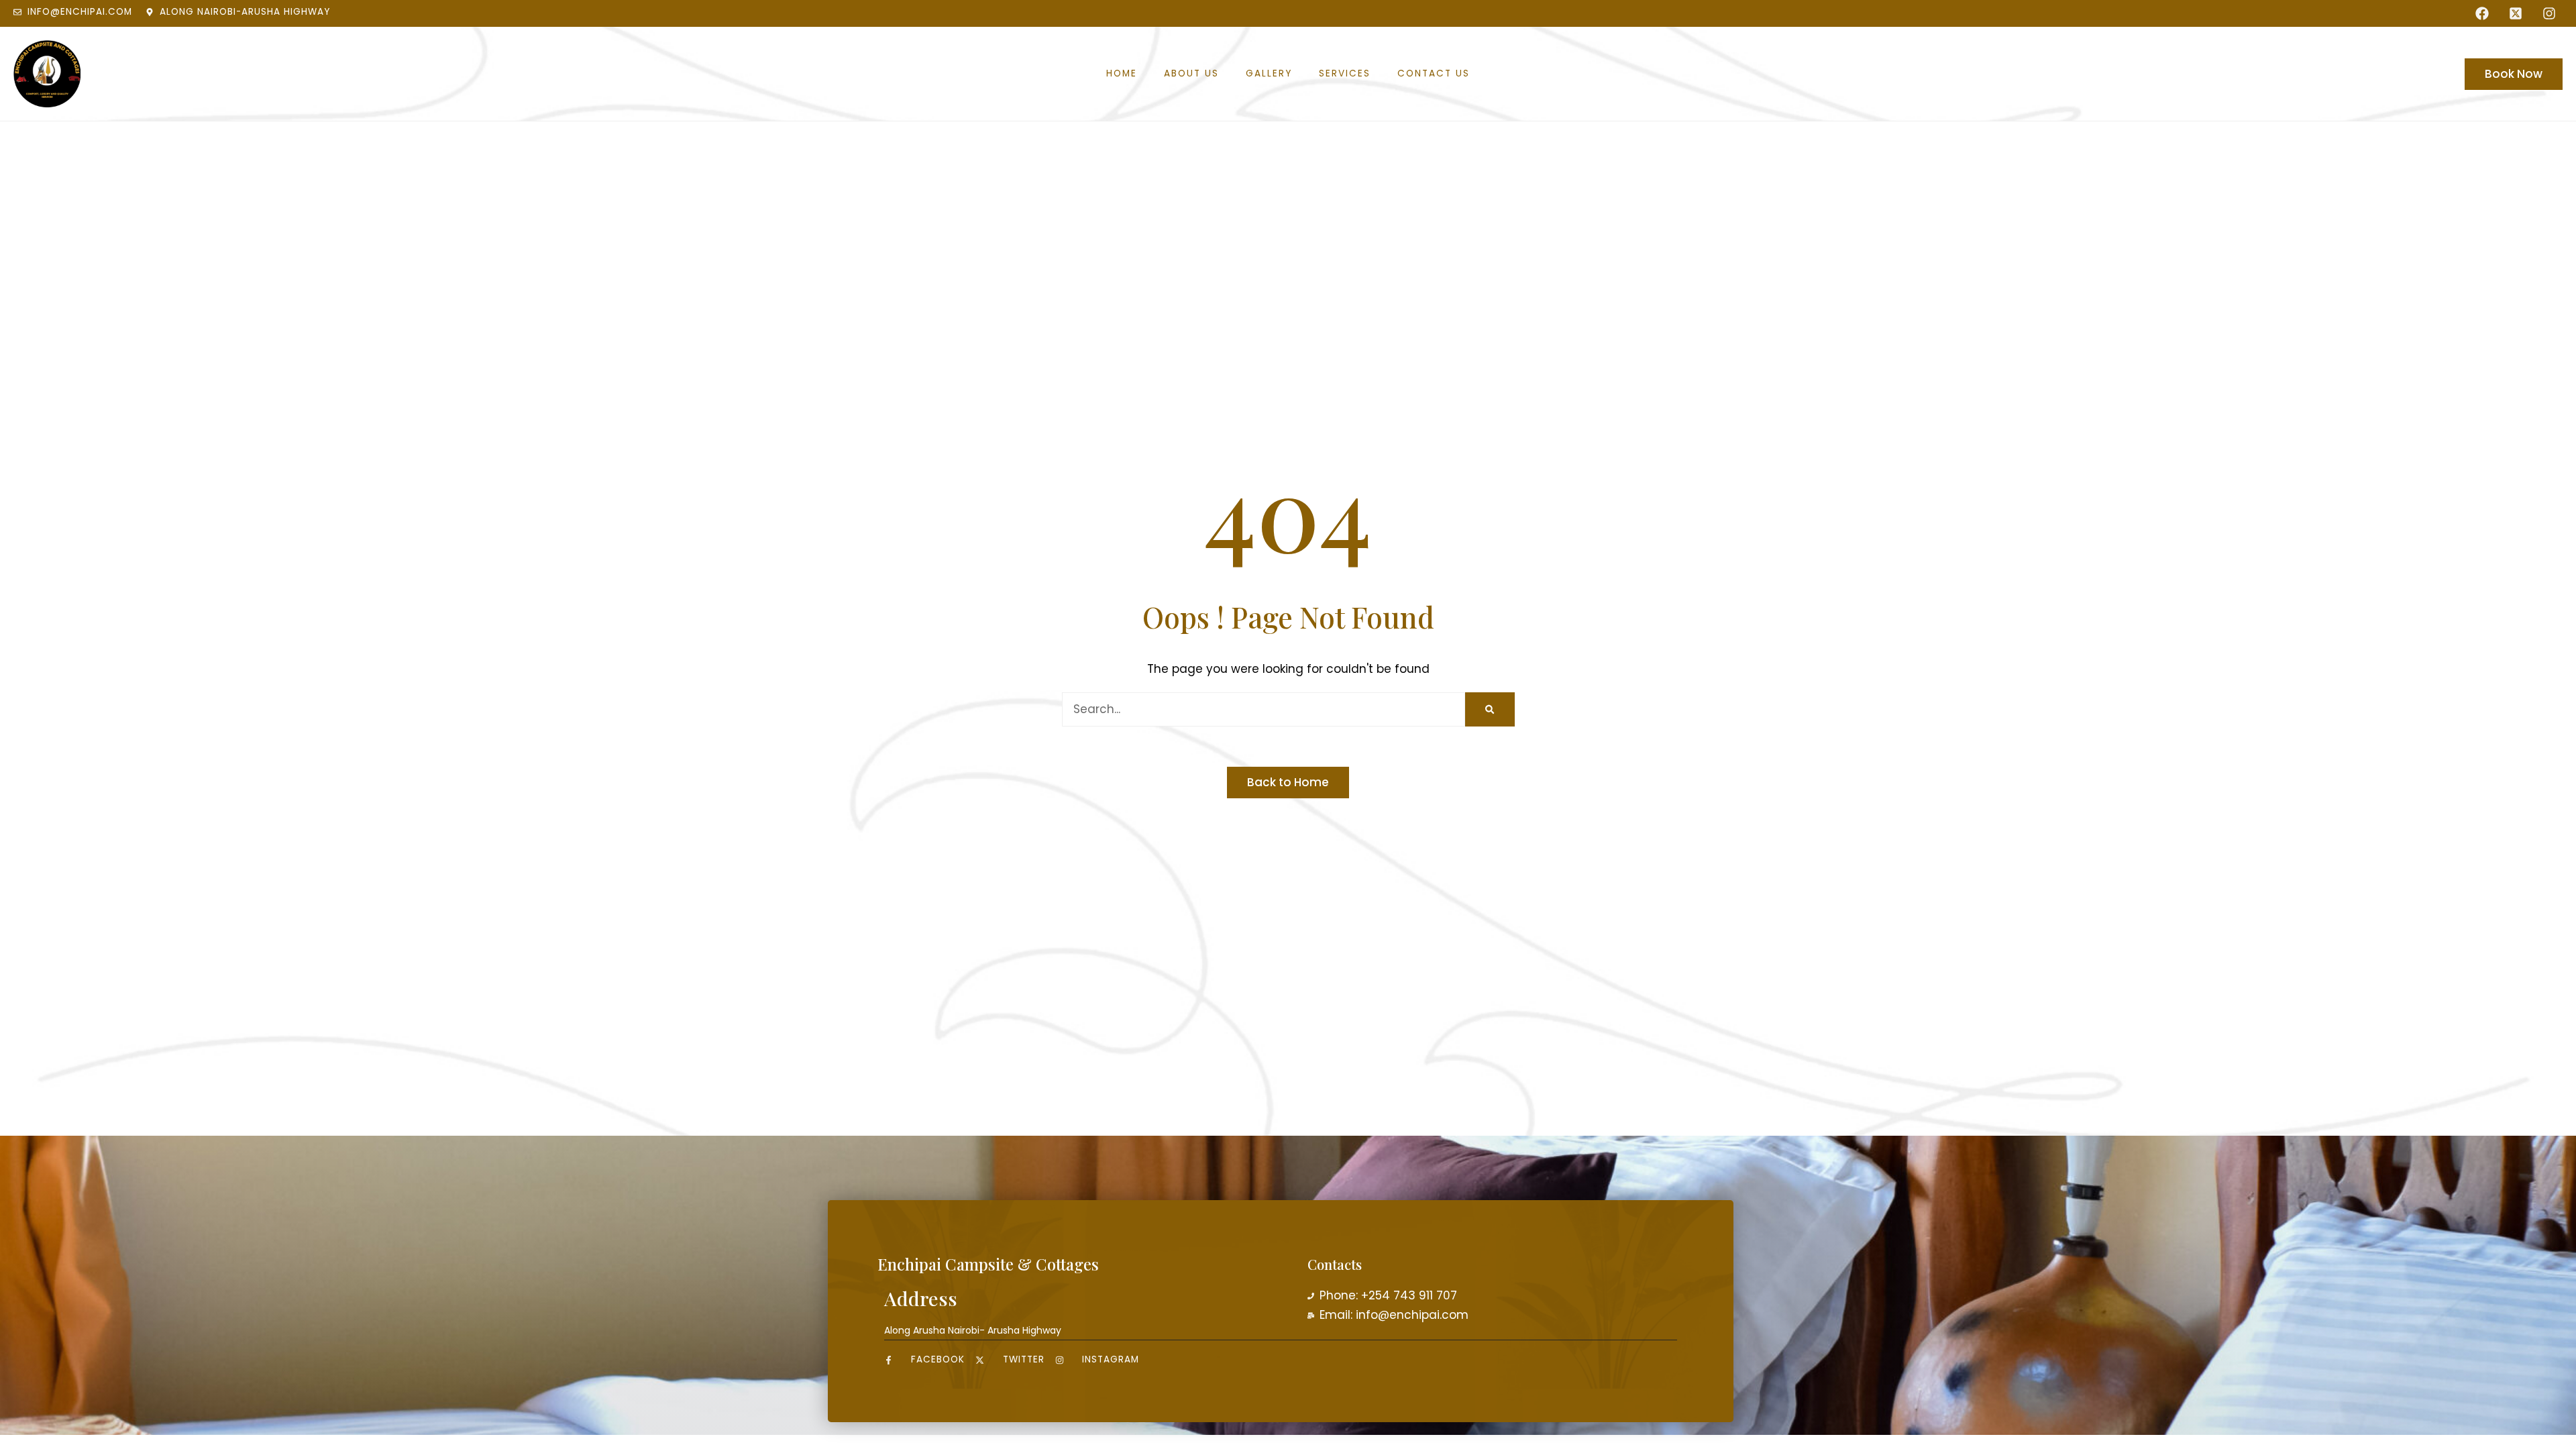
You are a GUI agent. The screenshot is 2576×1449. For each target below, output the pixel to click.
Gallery (1269, 74)
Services (1345, 74)
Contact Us (1434, 74)
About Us (1191, 74)
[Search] (1490, 709)
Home (1122, 74)
